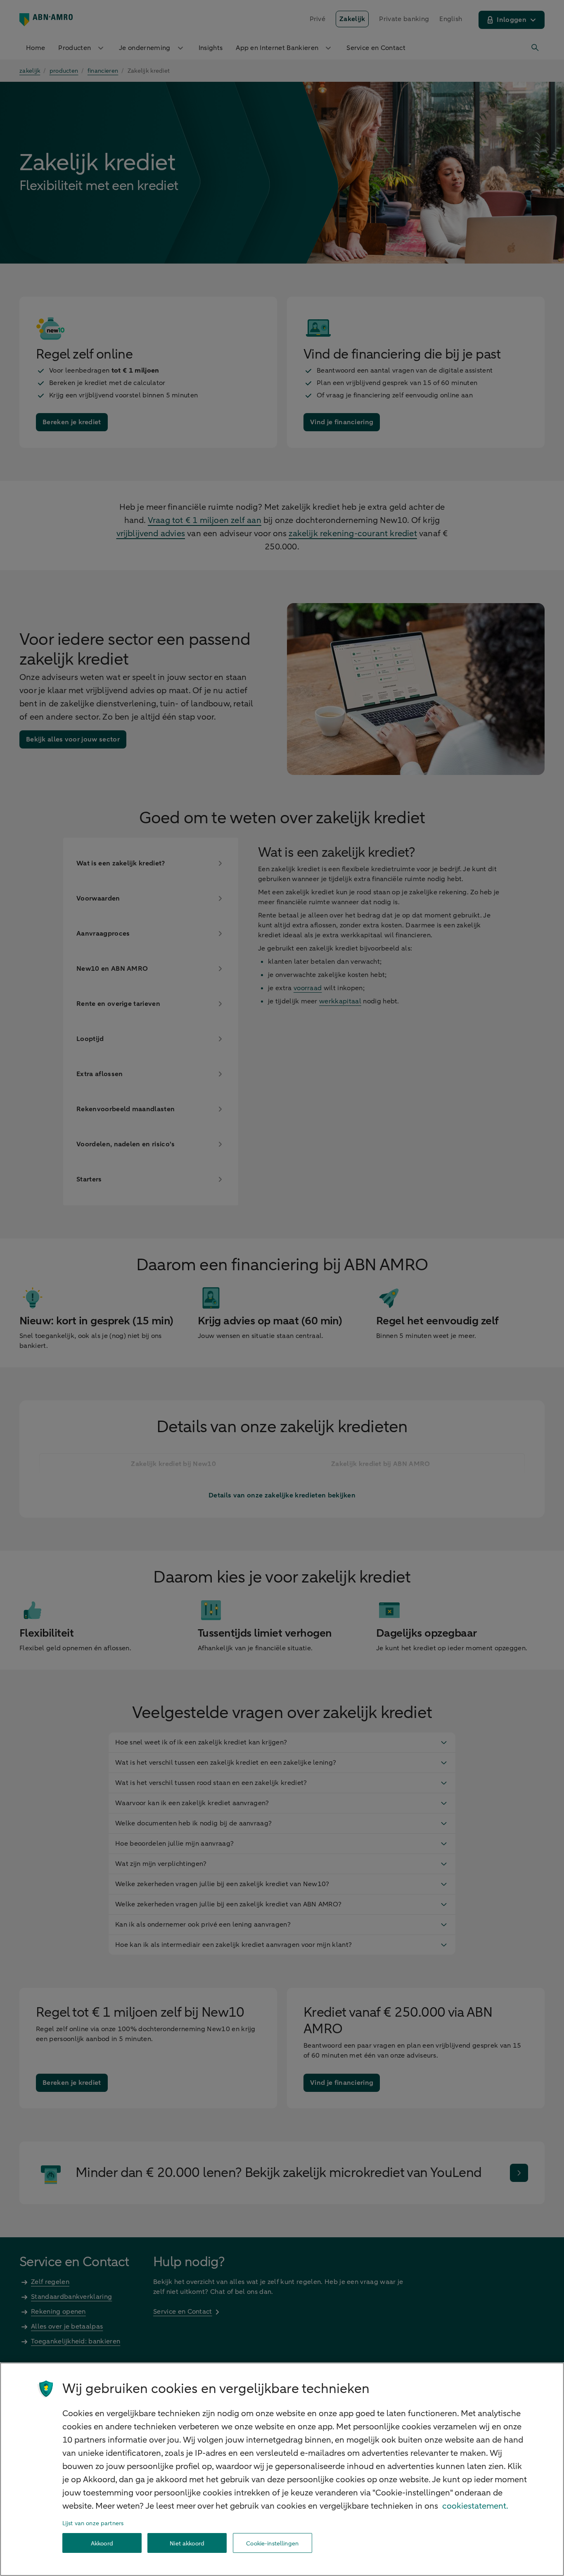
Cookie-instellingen (272, 2543)
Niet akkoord (187, 2543)
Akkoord (102, 2543)
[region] (282, 2469)
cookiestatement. (475, 2506)
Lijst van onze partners (93, 2523)
